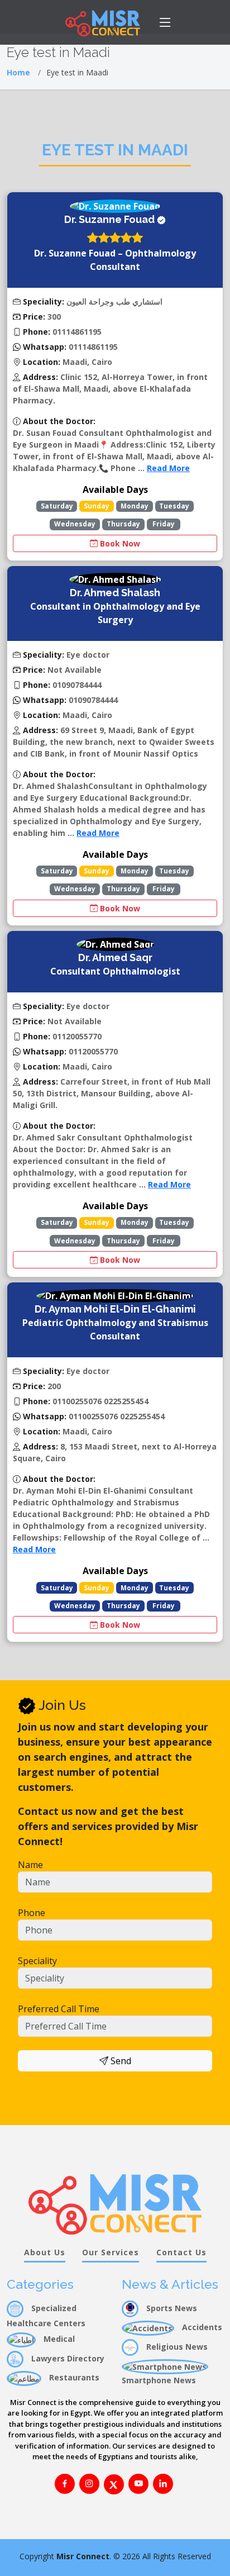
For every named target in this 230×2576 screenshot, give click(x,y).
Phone (32, 1913)
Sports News (171, 2308)
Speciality (37, 1961)
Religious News (176, 2347)
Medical (58, 2339)
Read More (168, 468)
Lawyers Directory (67, 2358)
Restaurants (73, 2377)
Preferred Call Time (59, 2009)
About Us (45, 2252)
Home (18, 72)
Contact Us (181, 2252)
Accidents (201, 2327)
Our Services (111, 2252)
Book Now (119, 543)
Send (120, 2061)
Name (30, 1865)
